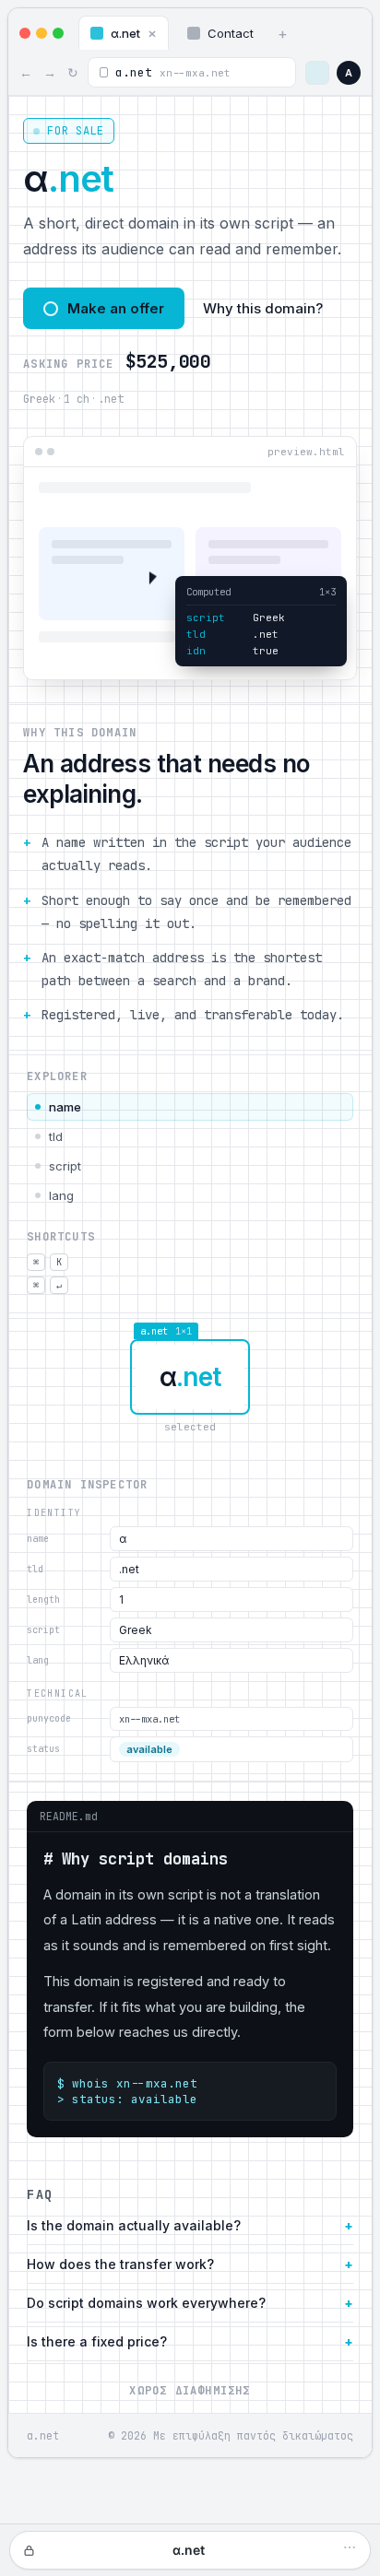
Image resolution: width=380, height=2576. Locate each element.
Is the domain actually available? (134, 2225)
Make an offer (116, 308)
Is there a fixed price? (97, 2341)
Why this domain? (263, 308)
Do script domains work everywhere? (146, 2303)
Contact (231, 33)
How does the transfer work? (120, 2264)
